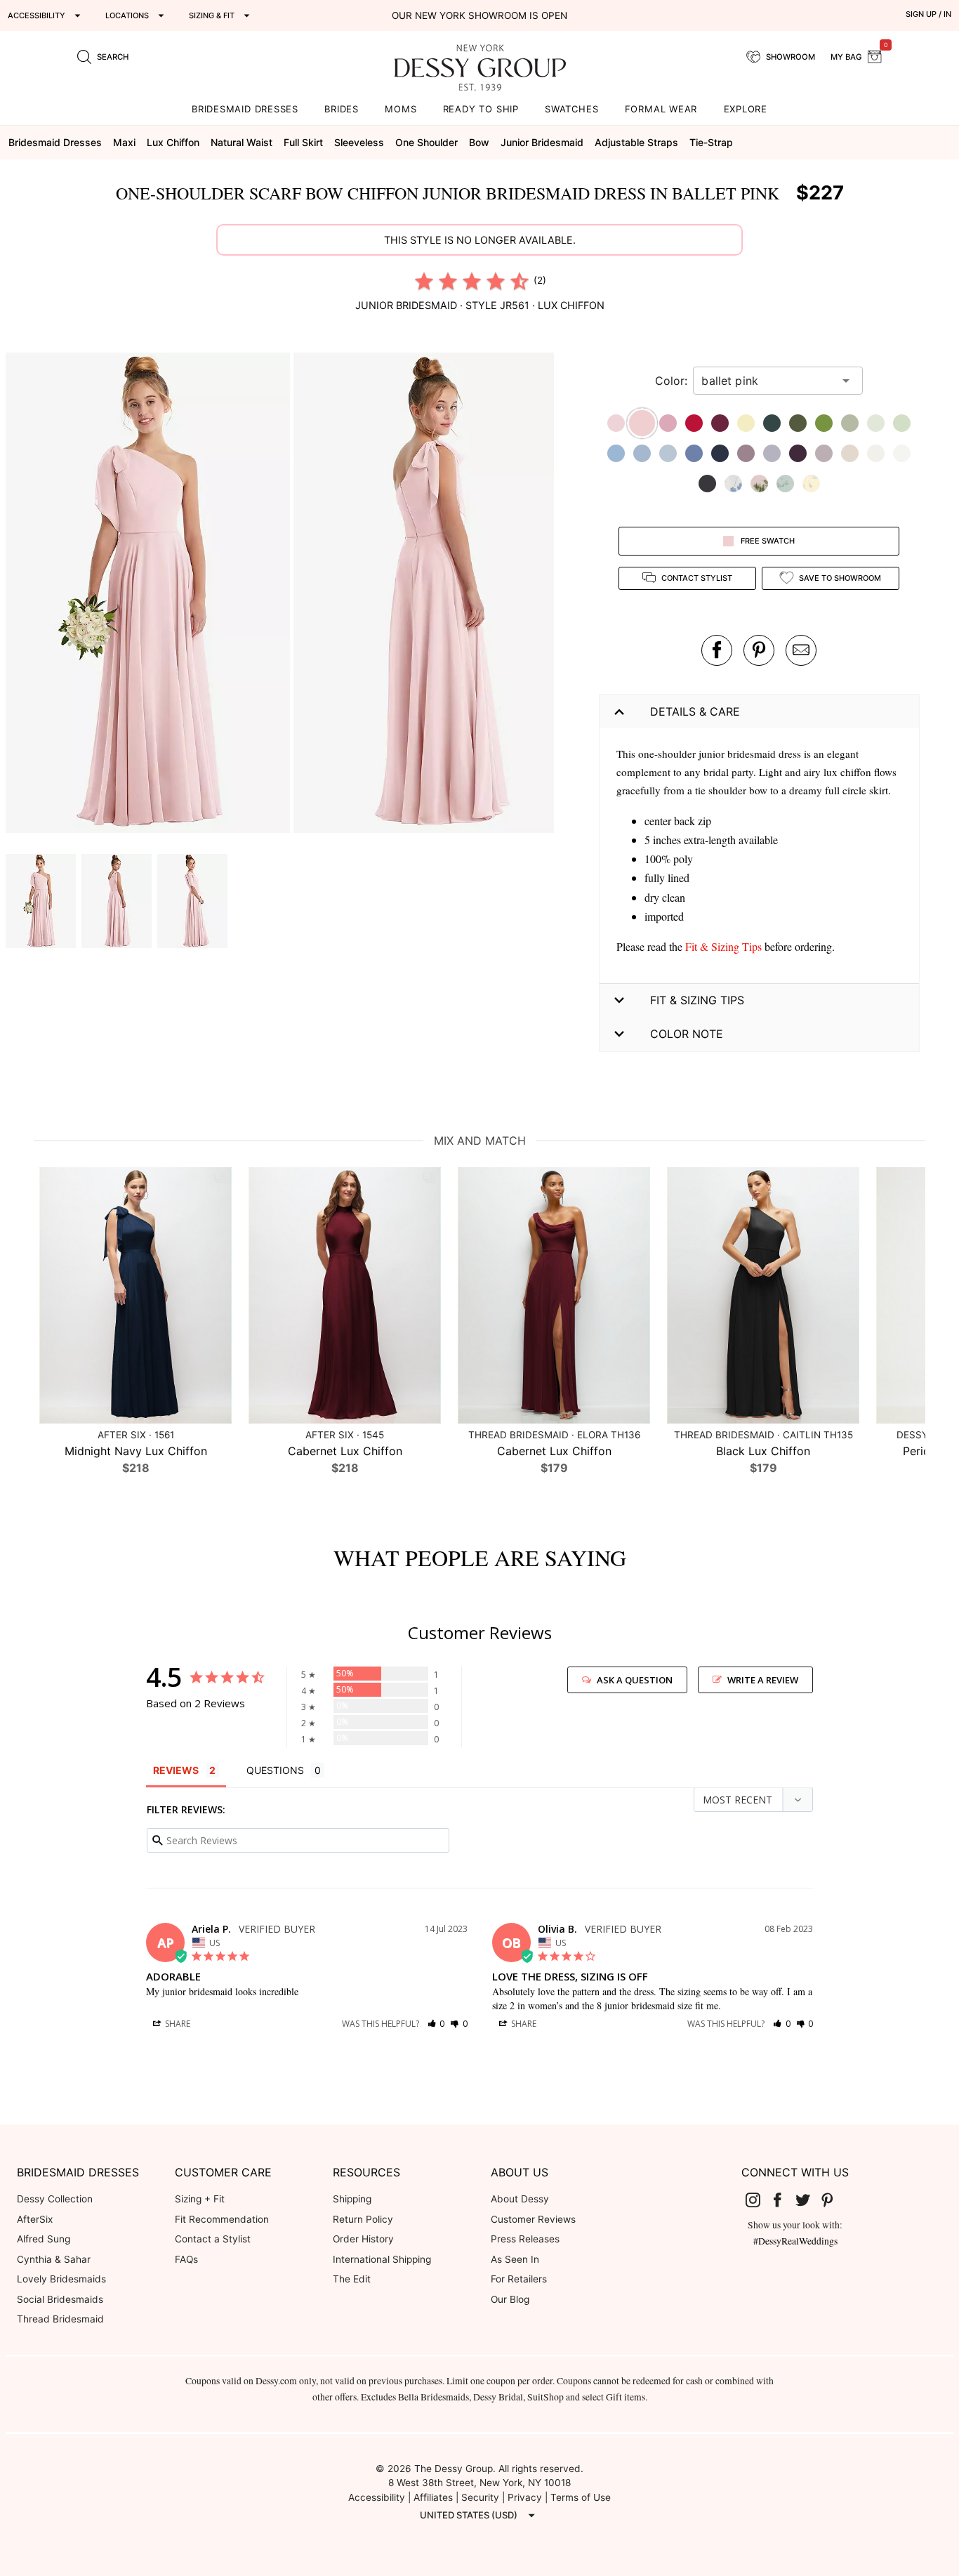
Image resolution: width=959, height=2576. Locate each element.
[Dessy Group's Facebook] (783, 2200)
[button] (150, 595)
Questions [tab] (275, 1770)
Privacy (525, 2497)
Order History (363, 2239)
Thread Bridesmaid (60, 2319)
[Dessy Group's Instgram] (758, 2200)
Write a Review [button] (763, 1680)
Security (480, 2497)
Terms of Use (581, 2497)
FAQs (186, 2259)
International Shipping (382, 2259)
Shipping (352, 2199)
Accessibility (377, 2497)
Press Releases (525, 2239)
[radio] (424, 281)
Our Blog (510, 2299)
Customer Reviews (533, 2219)
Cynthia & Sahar (54, 2259)
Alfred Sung (44, 2239)
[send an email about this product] (801, 650)
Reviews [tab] (176, 1770)
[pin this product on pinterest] (759, 650)
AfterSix (35, 2219)
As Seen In (515, 2259)
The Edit (352, 2279)
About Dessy (520, 2199)
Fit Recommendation (222, 2219)
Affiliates (433, 2497)
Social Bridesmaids (60, 2299)
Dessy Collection (55, 2199)
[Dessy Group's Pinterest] (833, 2200)
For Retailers (519, 2279)
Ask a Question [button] (635, 1680)
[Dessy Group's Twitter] (808, 2200)
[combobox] (767, 381)
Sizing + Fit (200, 2199)
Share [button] (177, 2024)
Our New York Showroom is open (479, 15)
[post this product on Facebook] (717, 650)
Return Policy (363, 2219)
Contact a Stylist (213, 2239)
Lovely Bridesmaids (61, 2279)
